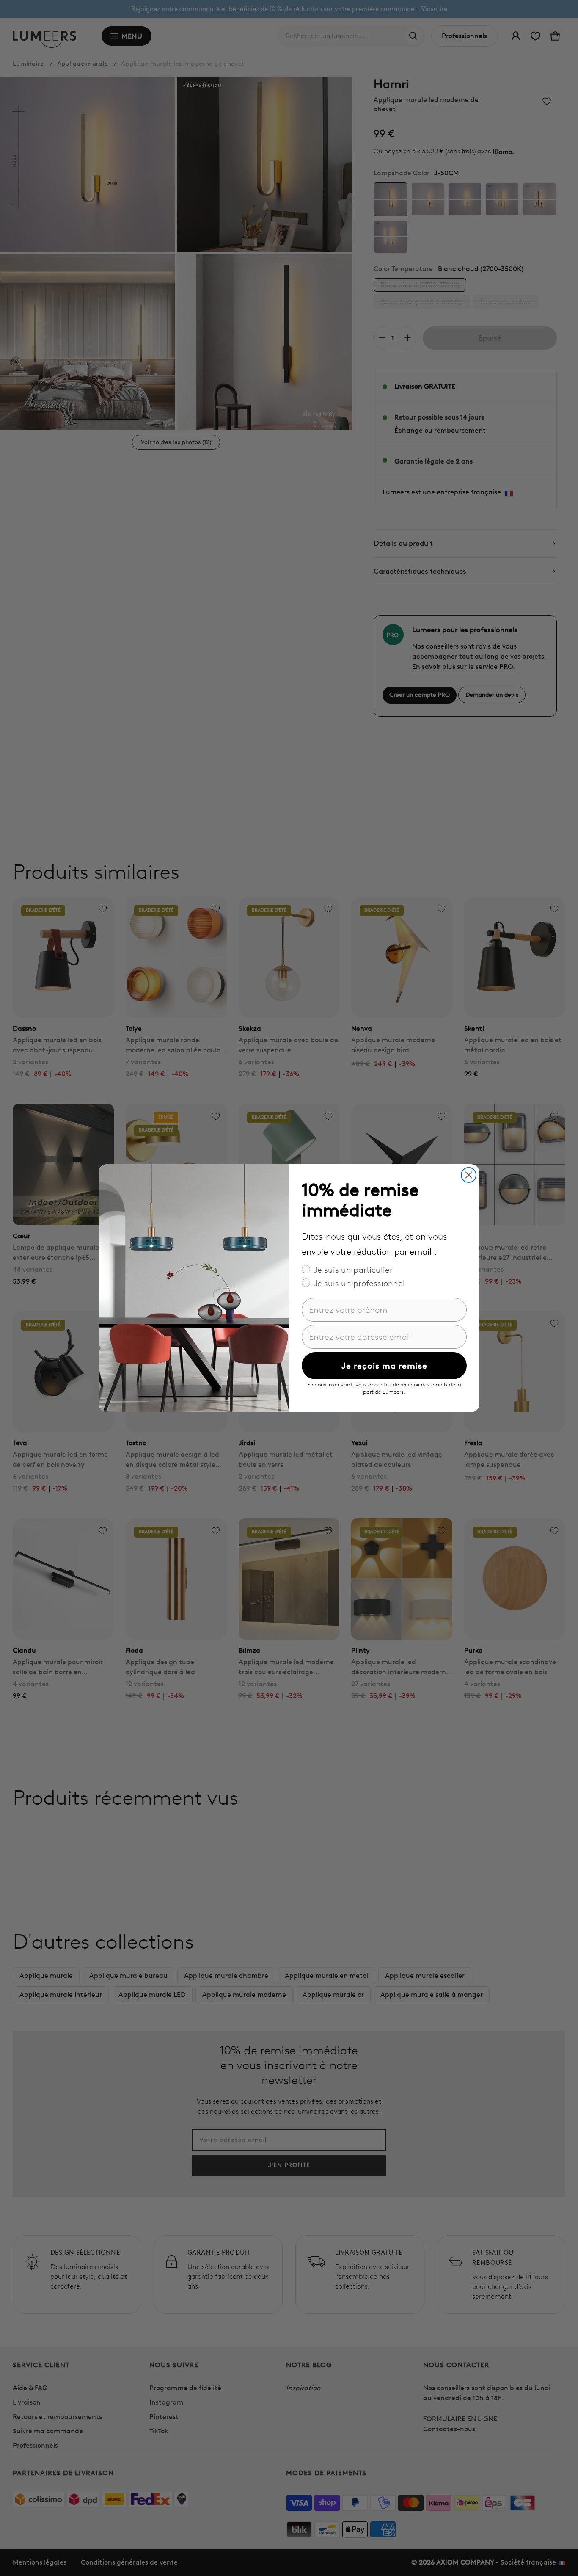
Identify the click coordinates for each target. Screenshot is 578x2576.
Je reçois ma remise (384, 1366)
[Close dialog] (469, 1175)
